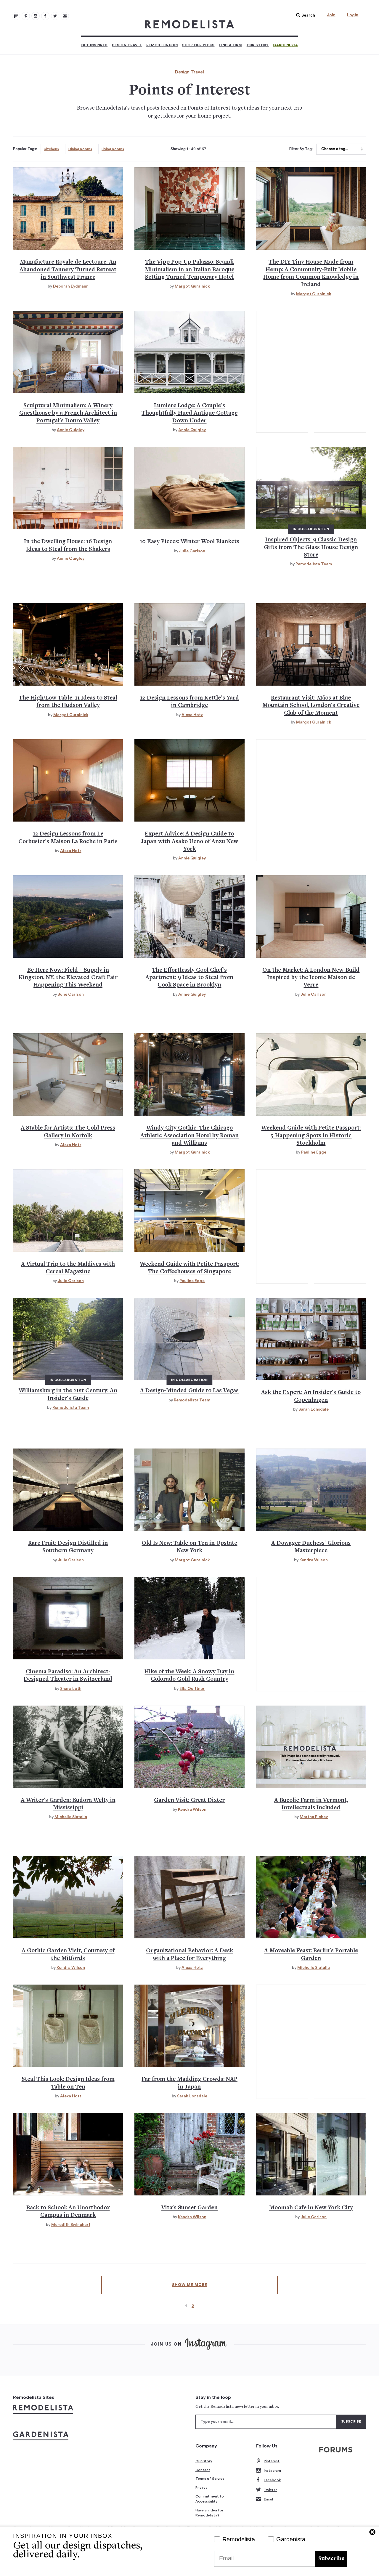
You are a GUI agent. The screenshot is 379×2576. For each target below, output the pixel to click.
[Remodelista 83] (55, 16)
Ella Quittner (192, 1689)
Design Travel (127, 45)
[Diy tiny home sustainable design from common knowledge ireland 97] (311, 208)
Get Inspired (94, 45)
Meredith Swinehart (71, 2225)
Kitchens (51, 149)
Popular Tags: (25, 149)
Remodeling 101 (162, 45)
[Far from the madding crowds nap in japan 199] (189, 2026)
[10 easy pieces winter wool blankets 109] (189, 488)
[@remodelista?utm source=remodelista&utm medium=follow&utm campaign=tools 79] (16, 16)
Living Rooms (113, 149)
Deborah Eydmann (71, 286)
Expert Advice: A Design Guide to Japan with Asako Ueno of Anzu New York (189, 842)
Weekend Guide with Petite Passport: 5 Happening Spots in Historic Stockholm (311, 1136)
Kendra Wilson (314, 1560)
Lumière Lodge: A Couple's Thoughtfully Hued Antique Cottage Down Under (189, 413)
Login (353, 15)
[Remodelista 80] (26, 16)
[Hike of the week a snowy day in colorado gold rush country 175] (189, 1618)
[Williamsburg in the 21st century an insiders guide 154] (68, 1339)
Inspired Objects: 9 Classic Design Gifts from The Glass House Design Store (311, 548)
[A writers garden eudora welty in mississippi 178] (68, 1747)
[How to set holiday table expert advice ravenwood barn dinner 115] (68, 644)
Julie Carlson (192, 551)
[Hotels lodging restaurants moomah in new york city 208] (311, 2154)
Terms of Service (210, 2479)
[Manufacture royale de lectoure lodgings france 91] (68, 208)
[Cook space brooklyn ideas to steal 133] (189, 916)
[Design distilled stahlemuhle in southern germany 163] (68, 1490)
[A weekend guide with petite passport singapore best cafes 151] (189, 1210)
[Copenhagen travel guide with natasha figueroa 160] (311, 1339)
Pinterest (272, 2461)
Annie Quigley (71, 430)
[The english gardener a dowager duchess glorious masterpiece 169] (311, 1490)
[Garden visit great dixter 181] (189, 1747)
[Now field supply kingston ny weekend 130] (68, 916)
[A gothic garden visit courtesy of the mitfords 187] (68, 1897)
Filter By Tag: (301, 149)
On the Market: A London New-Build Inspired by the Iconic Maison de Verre (311, 978)
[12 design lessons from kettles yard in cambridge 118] (189, 644)
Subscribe (331, 2559)
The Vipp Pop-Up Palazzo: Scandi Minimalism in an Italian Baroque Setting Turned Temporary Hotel (189, 270)
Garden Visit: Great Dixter (189, 1801)
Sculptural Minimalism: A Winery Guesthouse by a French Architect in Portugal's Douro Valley (68, 413)
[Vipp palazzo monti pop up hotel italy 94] (189, 208)
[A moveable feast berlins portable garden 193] (311, 1897)
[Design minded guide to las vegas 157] (189, 1339)
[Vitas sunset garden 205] (189, 2154)
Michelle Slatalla (71, 1817)
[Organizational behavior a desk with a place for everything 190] (189, 1897)
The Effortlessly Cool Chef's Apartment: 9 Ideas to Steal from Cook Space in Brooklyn (189, 978)
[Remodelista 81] (36, 16)
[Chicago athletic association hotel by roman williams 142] (189, 1074)
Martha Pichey (314, 1817)
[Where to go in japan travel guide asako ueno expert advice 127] (189, 780)
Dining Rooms (80, 149)
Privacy (201, 2487)
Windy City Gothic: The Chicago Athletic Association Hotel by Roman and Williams (189, 1136)
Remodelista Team (314, 564)
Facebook (272, 2480)
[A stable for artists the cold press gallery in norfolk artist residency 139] (68, 1074)
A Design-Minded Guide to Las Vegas (189, 1391)
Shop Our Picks (198, 45)
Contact (203, 2470)
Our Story (258, 45)
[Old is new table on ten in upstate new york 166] (189, 1490)
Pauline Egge (314, 1152)
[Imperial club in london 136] (311, 916)
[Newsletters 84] (65, 16)
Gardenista (285, 45)
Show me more (190, 2285)
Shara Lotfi (71, 1689)
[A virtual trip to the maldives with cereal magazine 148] (68, 1210)
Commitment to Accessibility (210, 2499)
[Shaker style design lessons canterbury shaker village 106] (68, 488)
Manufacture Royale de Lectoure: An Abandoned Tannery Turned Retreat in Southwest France (68, 270)
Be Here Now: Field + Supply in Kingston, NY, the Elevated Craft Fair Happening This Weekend (68, 978)
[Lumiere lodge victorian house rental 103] (189, 352)
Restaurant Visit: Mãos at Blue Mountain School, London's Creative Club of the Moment (311, 706)
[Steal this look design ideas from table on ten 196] (68, 2026)
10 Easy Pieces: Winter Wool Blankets (189, 542)
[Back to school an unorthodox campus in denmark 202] (68, 2154)
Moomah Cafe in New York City (311, 2208)
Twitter (270, 2490)
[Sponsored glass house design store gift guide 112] (311, 488)
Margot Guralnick (192, 286)
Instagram (272, 2471)
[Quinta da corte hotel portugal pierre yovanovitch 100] (68, 352)
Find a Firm (230, 45)
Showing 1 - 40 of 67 (188, 149)
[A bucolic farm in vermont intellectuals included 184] (311, 1747)
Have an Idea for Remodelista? (209, 2513)
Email (268, 2499)
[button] (304, 15)
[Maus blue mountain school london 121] (311, 644)
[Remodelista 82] (45, 16)
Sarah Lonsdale (314, 1409)
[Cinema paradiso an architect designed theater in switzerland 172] (68, 1618)
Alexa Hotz (192, 715)
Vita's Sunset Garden (189, 2208)
